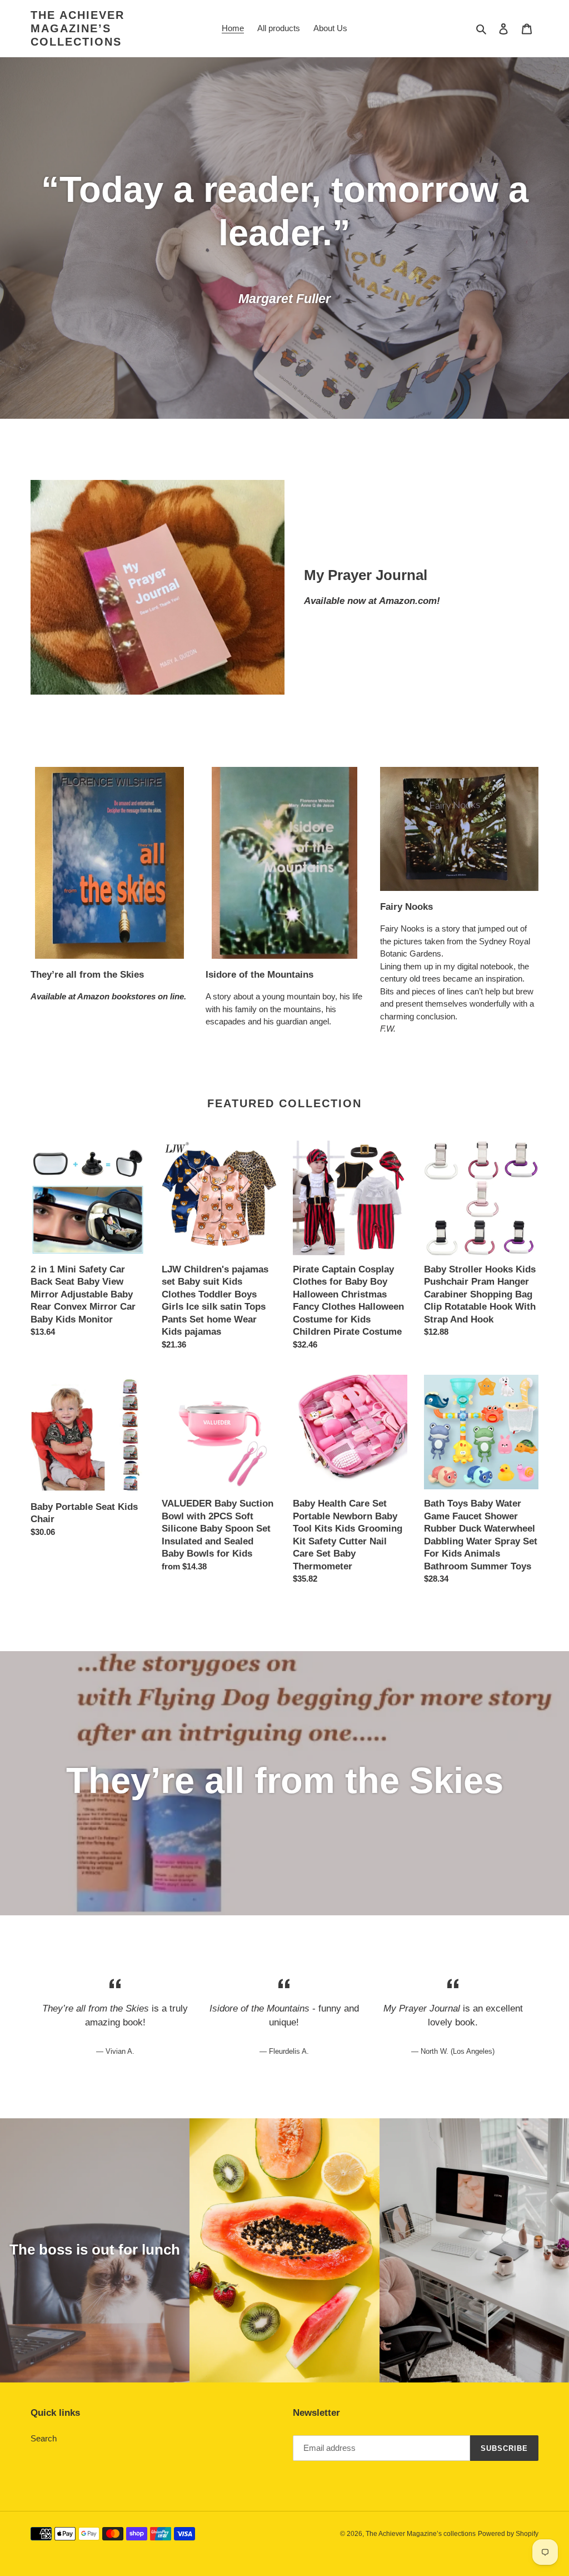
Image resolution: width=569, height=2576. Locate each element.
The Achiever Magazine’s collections (78, 28)
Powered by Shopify (508, 2534)
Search (44, 2438)
